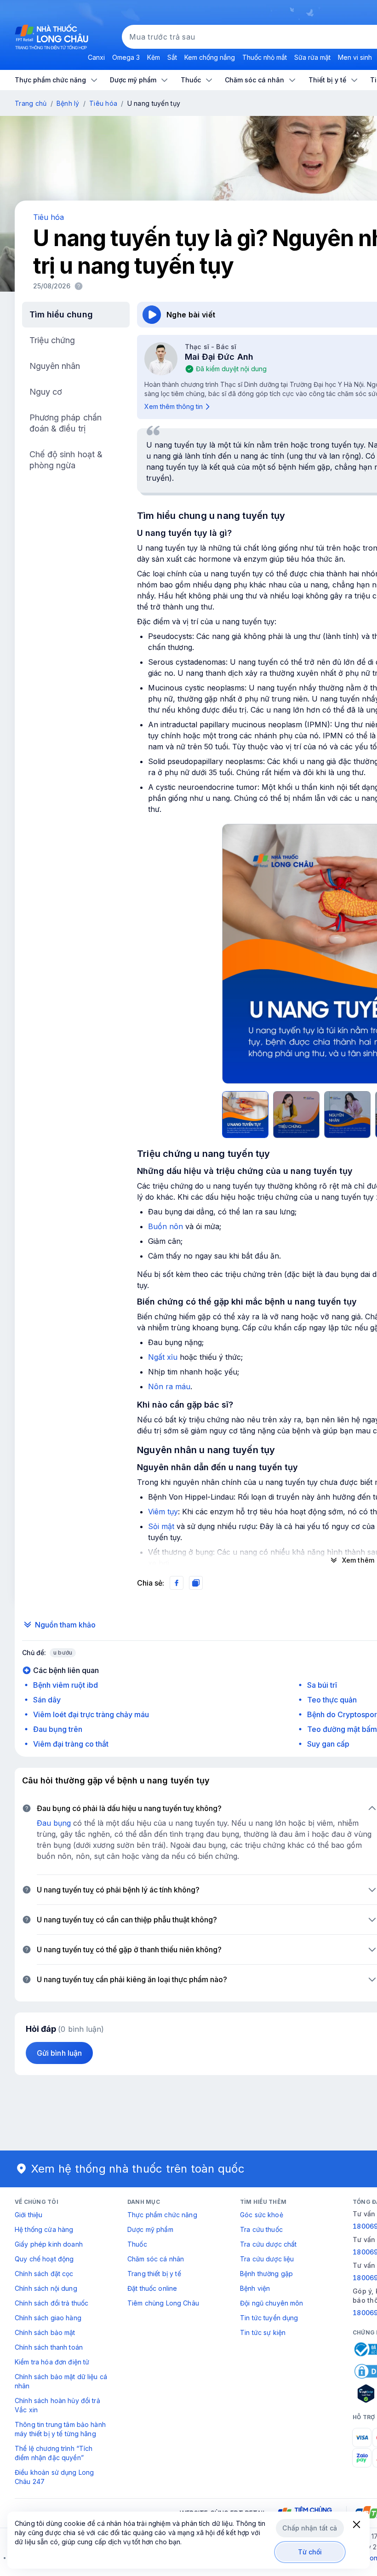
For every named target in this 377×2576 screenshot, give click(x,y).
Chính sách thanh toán (49, 2347)
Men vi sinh (355, 57)
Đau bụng (54, 1823)
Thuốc (137, 2244)
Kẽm (154, 57)
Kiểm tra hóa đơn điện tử (52, 2362)
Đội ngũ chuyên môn (272, 2303)
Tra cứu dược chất (268, 2244)
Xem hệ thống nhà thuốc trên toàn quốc (138, 2169)
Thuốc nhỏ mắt (265, 57)
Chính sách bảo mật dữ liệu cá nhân (61, 2381)
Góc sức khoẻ (262, 2215)
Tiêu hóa (103, 103)
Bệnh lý (68, 103)
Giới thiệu (29, 2215)
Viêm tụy (163, 1512)
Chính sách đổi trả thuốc (51, 2303)
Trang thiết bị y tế (154, 2274)
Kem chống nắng (210, 57)
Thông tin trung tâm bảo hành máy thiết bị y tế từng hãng (60, 2429)
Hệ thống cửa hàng (44, 2229)
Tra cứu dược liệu (267, 2259)
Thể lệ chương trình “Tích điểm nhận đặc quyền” (54, 2453)
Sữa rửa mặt (312, 57)
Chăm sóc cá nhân (156, 2259)
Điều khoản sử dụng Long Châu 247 (54, 2477)
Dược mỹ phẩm (150, 2229)
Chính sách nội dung (46, 2288)
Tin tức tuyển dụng (269, 2318)
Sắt (172, 57)
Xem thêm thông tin (174, 406)
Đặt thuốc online (152, 2288)
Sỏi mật (161, 1526)
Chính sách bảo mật (45, 2332)
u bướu (63, 1653)
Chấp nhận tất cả (310, 2528)
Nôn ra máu (169, 1386)
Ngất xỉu (163, 1357)
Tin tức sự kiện (263, 2332)
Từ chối (310, 2552)
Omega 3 (126, 57)
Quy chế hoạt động (44, 2259)
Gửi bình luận (59, 2053)
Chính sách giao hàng (48, 2318)
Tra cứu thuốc (261, 2229)
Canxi (96, 57)
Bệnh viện (255, 2288)
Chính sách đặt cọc (44, 2274)
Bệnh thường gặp (266, 2274)
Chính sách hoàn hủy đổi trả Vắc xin (57, 2405)
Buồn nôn (166, 1226)
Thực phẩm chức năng (162, 2215)
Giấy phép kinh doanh (49, 2244)
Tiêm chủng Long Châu (163, 2303)
